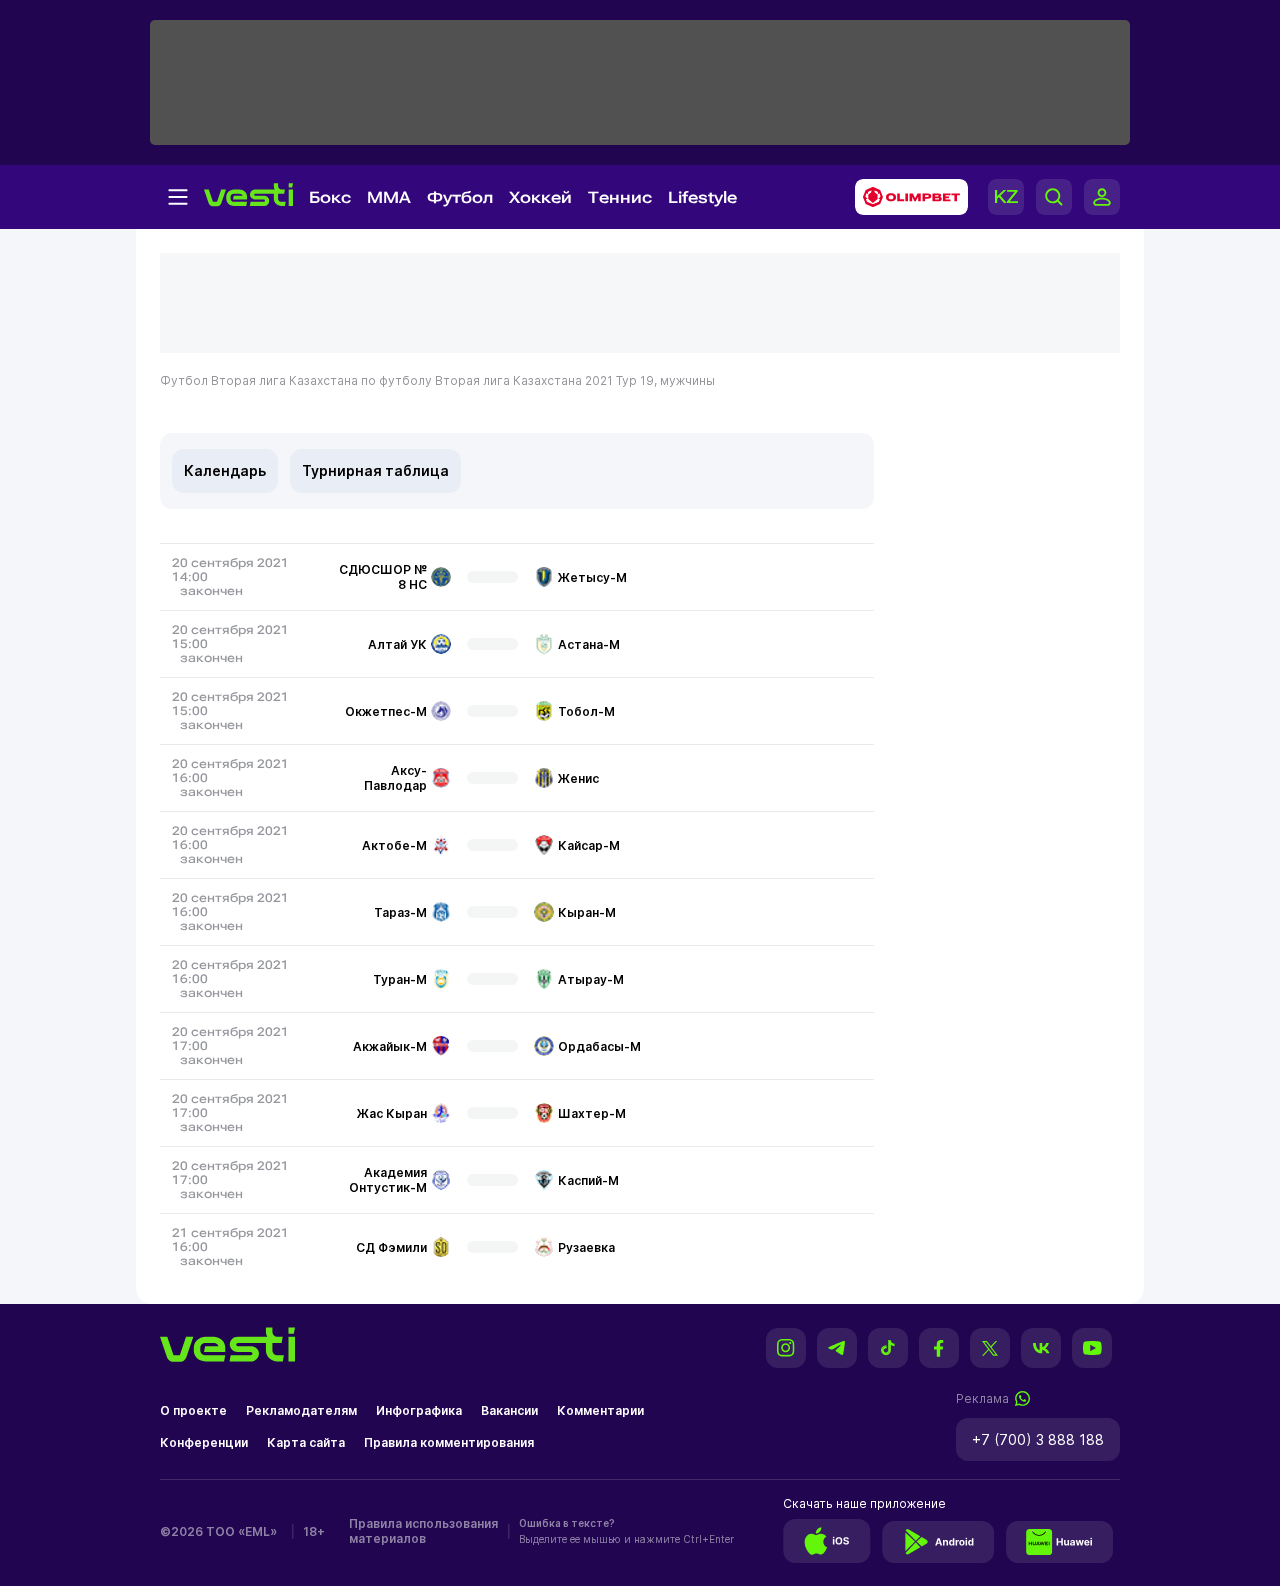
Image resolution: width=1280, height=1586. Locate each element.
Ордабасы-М (599, 1046)
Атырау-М (591, 979)
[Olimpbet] (905, 197)
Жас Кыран (392, 1113)
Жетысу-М (592, 577)
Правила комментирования (449, 1442)
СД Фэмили (391, 1247)
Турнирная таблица (375, 470)
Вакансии (509, 1410)
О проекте (193, 1410)
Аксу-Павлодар (395, 778)
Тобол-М (586, 711)
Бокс (330, 197)
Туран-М (400, 979)
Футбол (460, 197)
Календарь (225, 470)
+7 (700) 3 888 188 (1038, 1439)
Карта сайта (306, 1442)
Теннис (620, 197)
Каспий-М (588, 1180)
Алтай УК (397, 644)
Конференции (204, 1442)
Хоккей (540, 197)
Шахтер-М (592, 1113)
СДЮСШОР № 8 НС (383, 577)
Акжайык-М (390, 1046)
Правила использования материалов (423, 1531)
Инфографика (419, 1410)
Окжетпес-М (386, 711)
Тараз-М (400, 912)
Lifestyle (702, 197)
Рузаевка (586, 1247)
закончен (211, 591)
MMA (389, 197)
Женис (578, 778)
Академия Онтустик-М (388, 1180)
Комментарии (600, 1410)
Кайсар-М (589, 845)
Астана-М (589, 644)
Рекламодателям (301, 1410)
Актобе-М (394, 845)
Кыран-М (587, 912)
